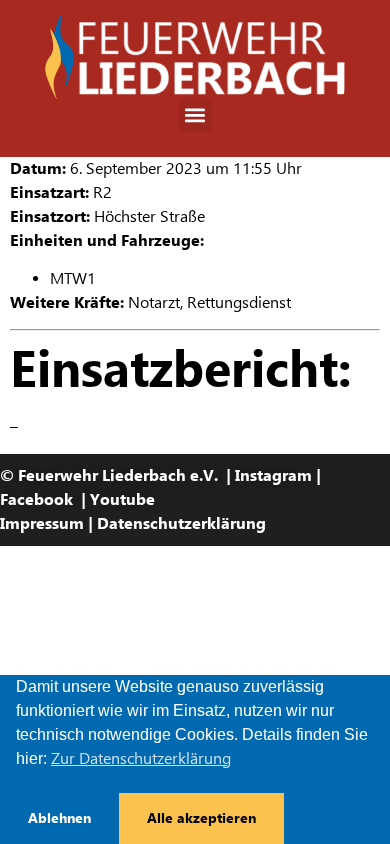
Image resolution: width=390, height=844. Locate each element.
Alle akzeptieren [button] (201, 818)
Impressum (42, 523)
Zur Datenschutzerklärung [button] (141, 758)
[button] (195, 115)
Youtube (122, 499)
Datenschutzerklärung (181, 523)
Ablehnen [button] (59, 818)
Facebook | (45, 499)
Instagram (273, 475)
